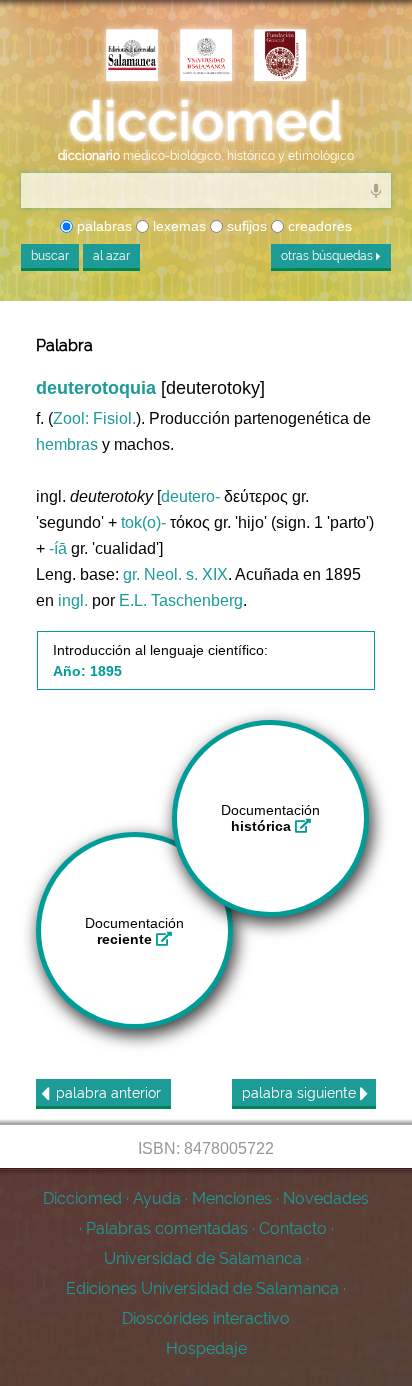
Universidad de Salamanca (203, 1258)
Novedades (326, 1198)
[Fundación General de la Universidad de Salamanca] (280, 57)
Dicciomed (82, 1198)
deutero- (190, 496)
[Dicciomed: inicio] (206, 121)
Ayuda (157, 1198)
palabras (102, 226)
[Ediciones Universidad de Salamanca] (132, 57)
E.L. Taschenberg (181, 600)
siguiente (301, 1093)
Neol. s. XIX (186, 574)
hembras (67, 444)
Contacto (293, 1228)
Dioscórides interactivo (206, 1318)
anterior (108, 1093)
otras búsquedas (328, 256)
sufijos (245, 226)
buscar (50, 256)
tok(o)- (143, 522)
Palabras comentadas (167, 1228)
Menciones (232, 1198)
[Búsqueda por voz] (376, 190)
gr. (131, 574)
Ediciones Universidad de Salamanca (202, 1288)
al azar (111, 256)
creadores (318, 226)
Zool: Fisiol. (94, 418)
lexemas (177, 226)
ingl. (73, 600)
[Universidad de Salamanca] (206, 57)
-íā (58, 548)
